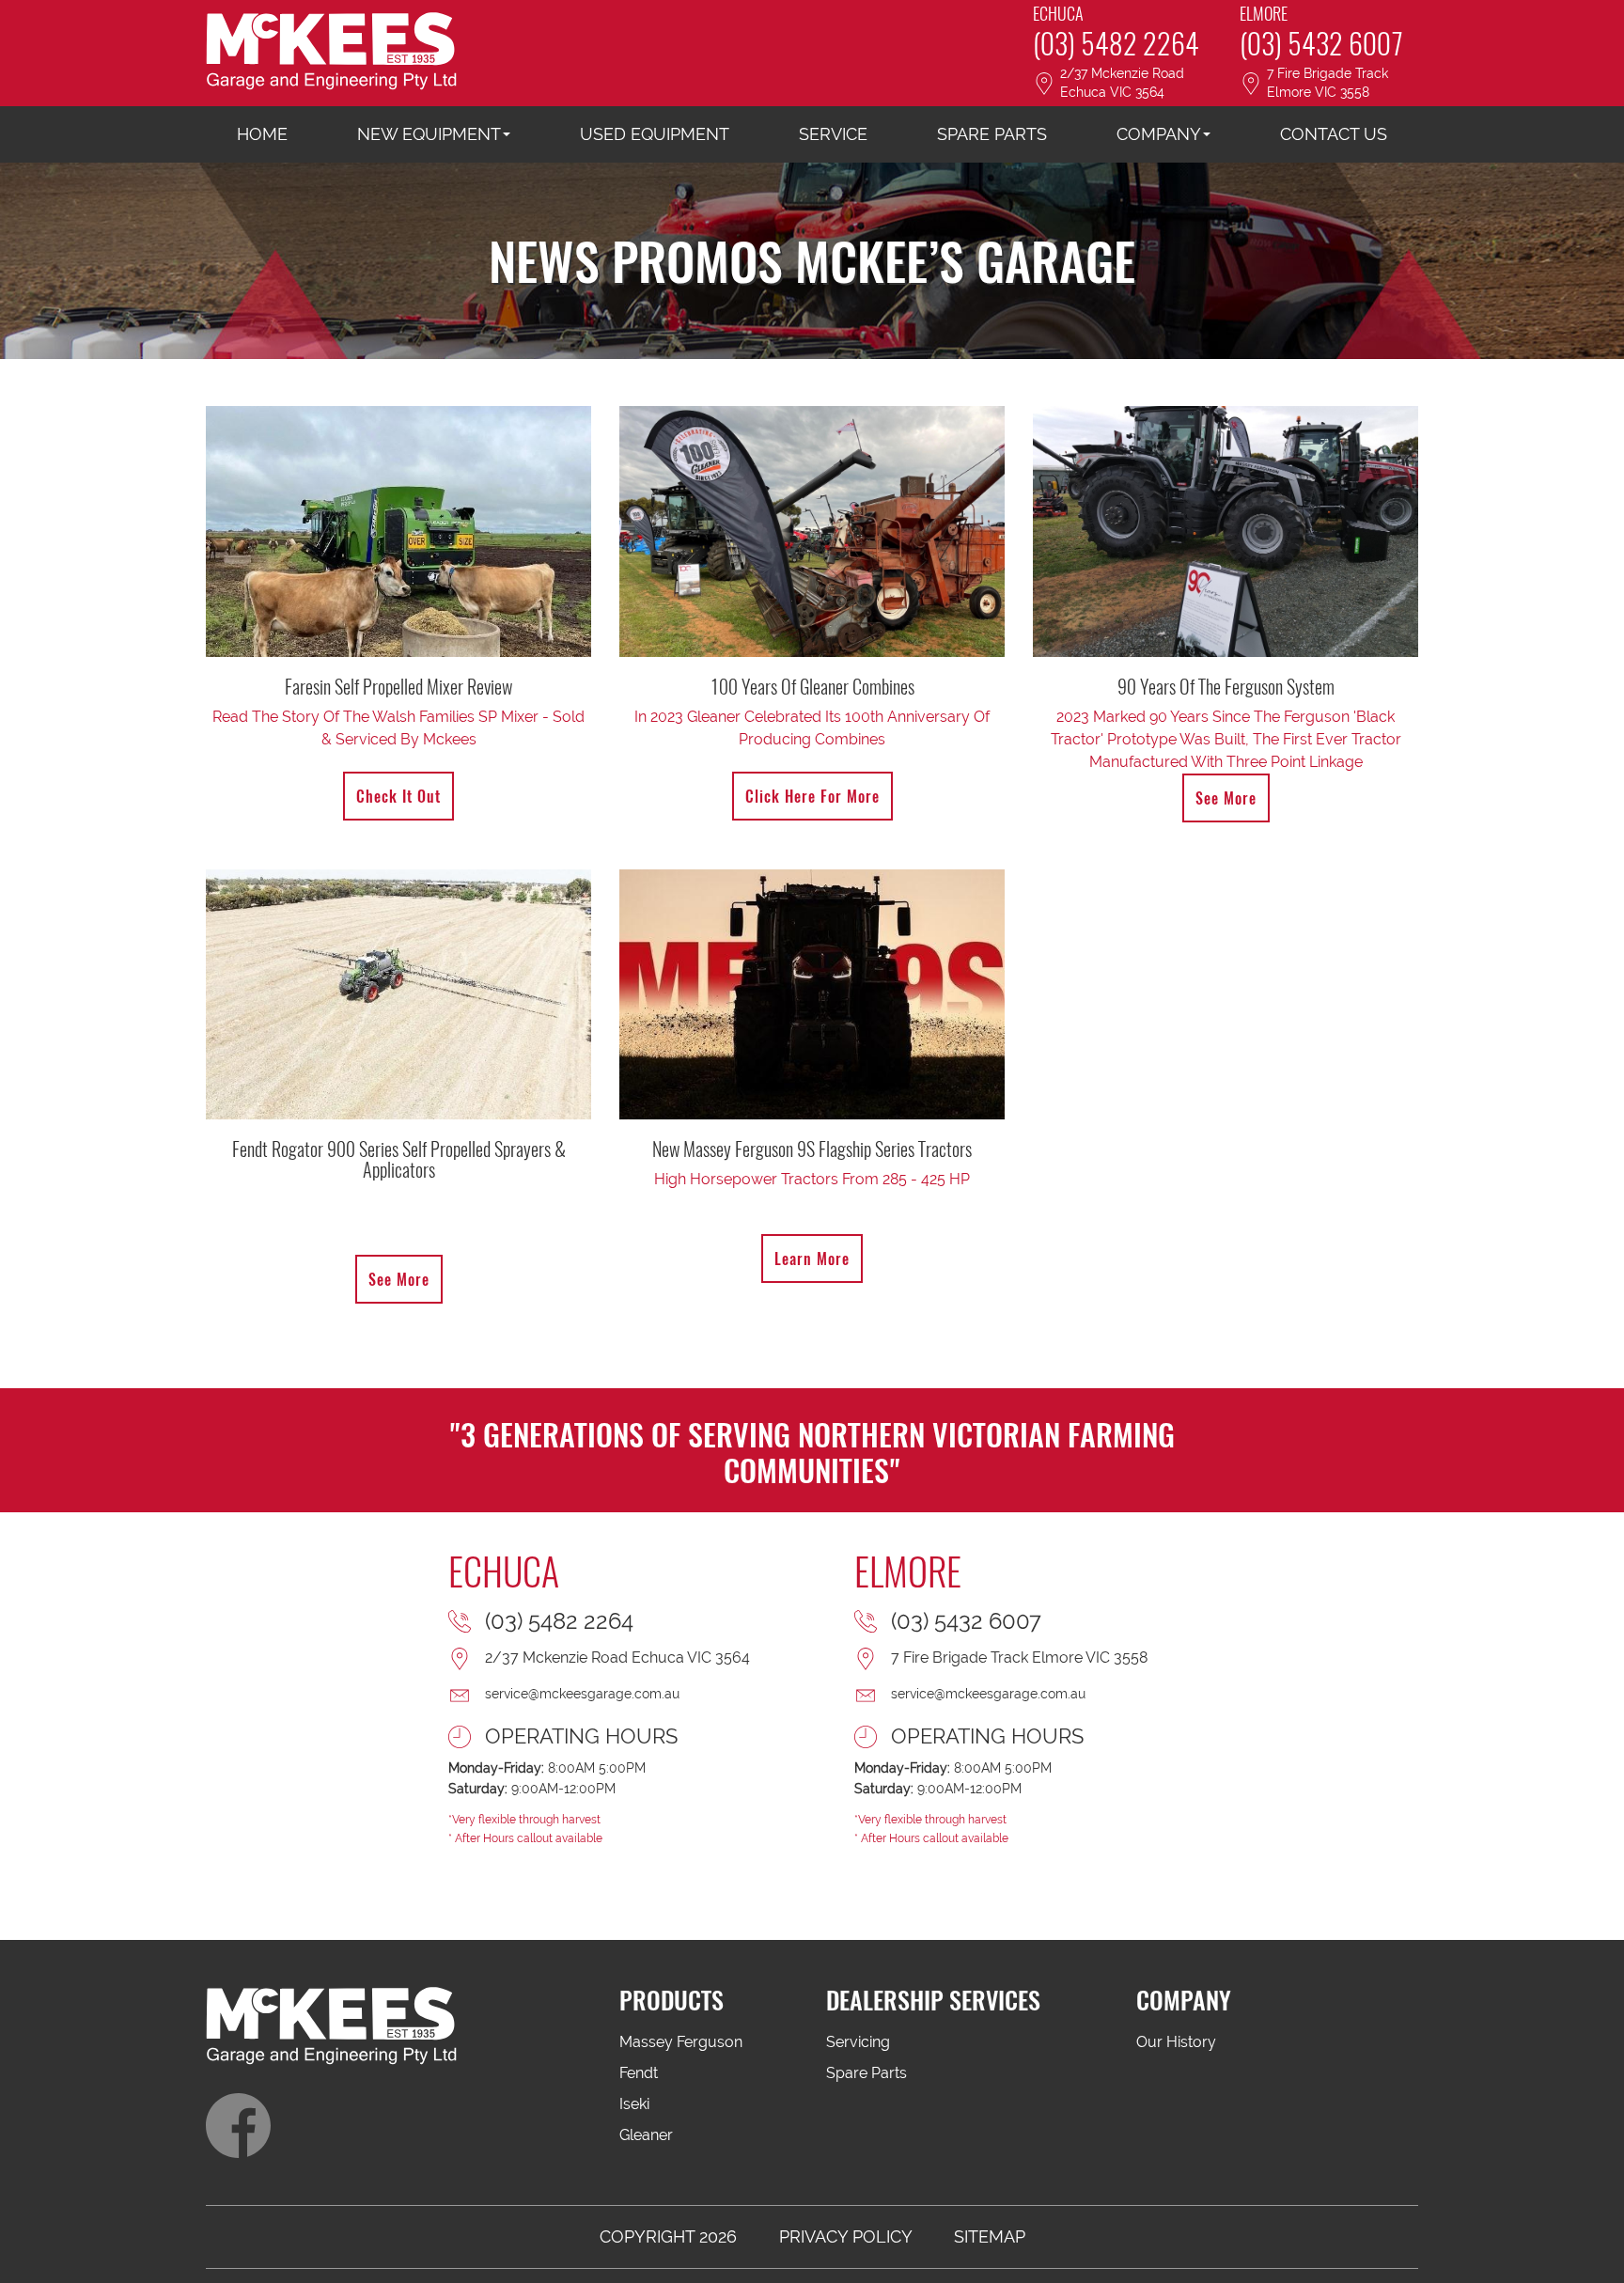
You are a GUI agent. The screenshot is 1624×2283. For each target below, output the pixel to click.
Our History (1176, 2042)
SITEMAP (990, 2236)
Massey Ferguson (681, 2042)
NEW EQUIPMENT (429, 134)
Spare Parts (867, 2073)
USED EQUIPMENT (655, 134)
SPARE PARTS (992, 134)
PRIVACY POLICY (845, 2236)
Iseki (634, 2104)
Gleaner (646, 2135)
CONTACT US (1334, 134)
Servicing (858, 2042)
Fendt (639, 2073)
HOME (262, 134)
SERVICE (833, 134)
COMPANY (1159, 134)
